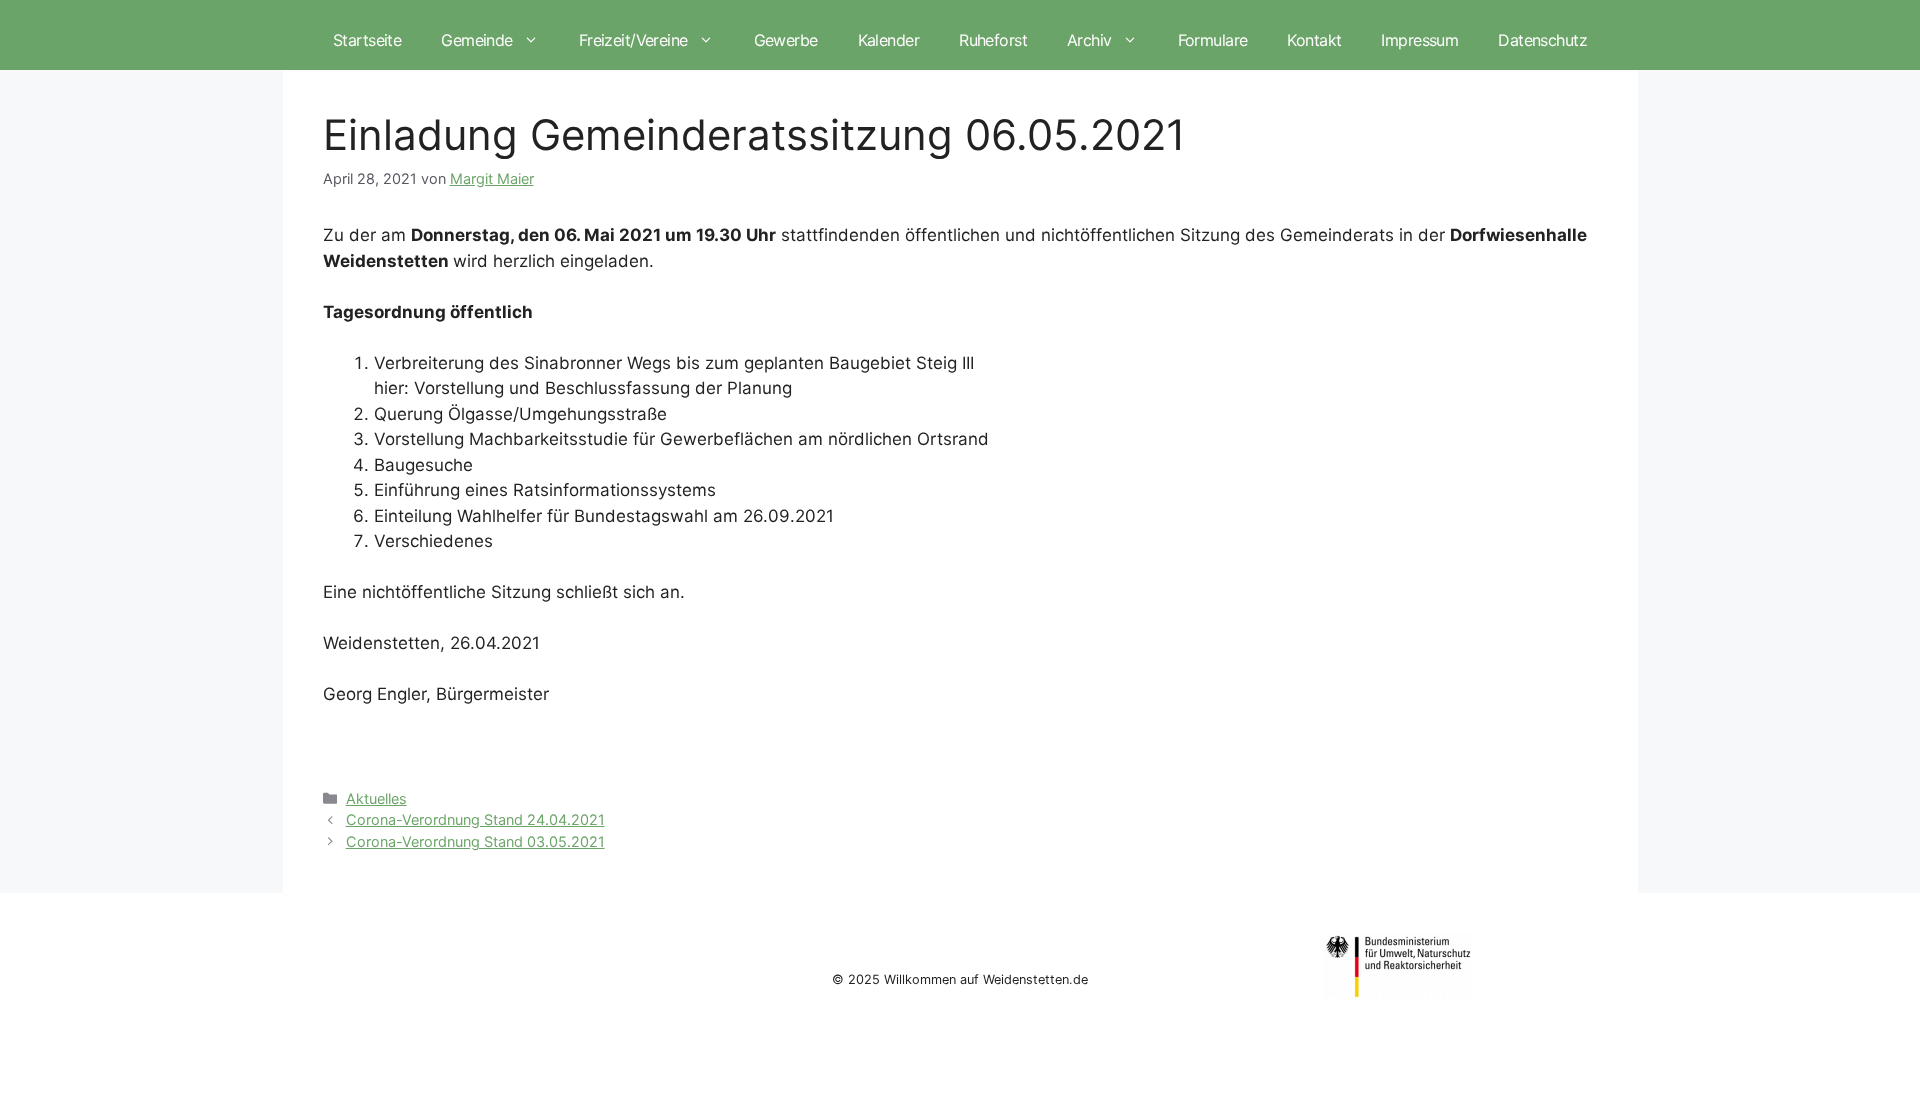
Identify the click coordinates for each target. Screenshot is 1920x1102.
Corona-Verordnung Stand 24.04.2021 (475, 819)
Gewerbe (786, 40)
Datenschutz (1542, 40)
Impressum (1419, 40)
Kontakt (1314, 40)
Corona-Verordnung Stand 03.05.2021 (475, 841)
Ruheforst (993, 40)
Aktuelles (376, 798)
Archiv (1089, 40)
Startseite (367, 40)
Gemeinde (476, 40)
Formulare (1213, 40)
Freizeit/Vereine (633, 40)
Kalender (888, 40)
